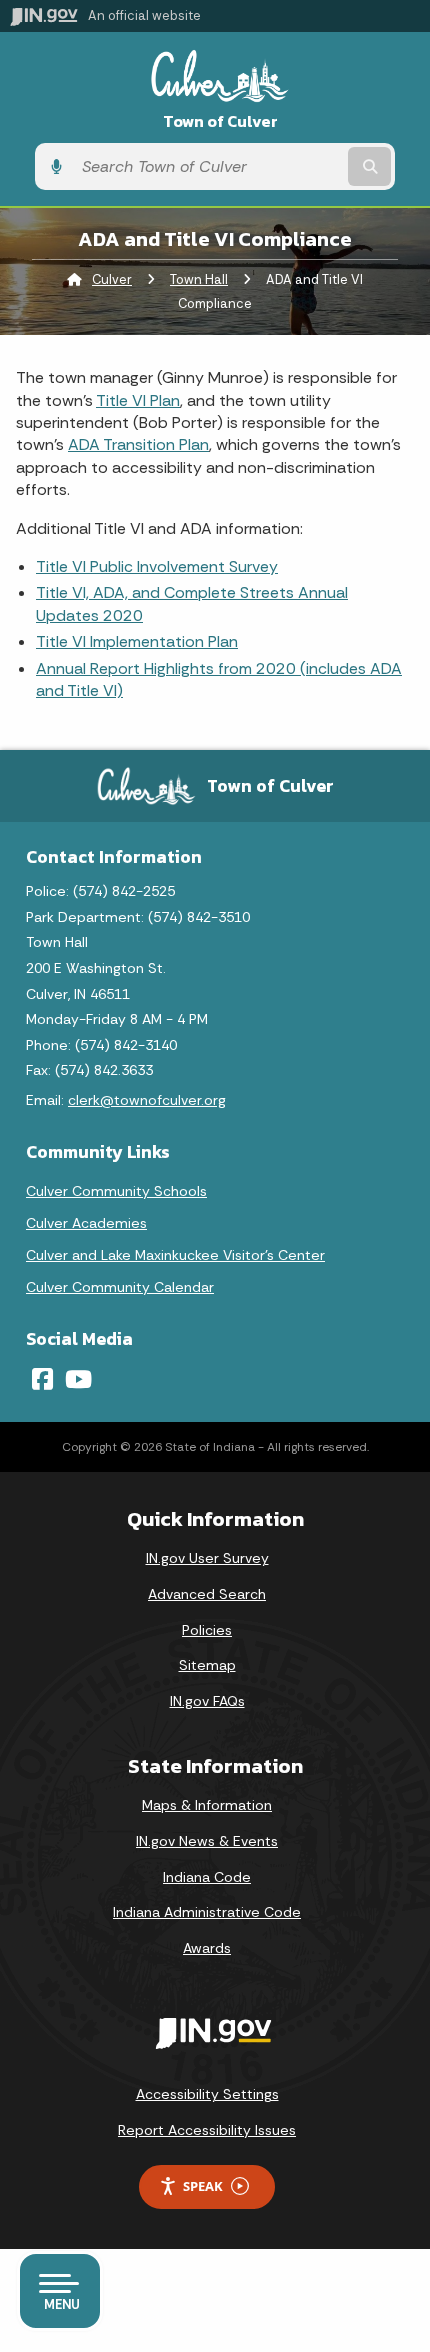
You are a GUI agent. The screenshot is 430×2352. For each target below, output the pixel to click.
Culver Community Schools (116, 1191)
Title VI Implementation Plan (137, 641)
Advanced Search (207, 1594)
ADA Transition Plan (138, 444)
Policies (207, 1630)
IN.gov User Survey (207, 1558)
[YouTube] (78, 1379)
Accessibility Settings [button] (207, 2094)
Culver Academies (86, 1223)
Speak (203, 2186)
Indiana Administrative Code (207, 1912)
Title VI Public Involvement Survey (157, 566)
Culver (112, 279)
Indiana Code (207, 1877)
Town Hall (199, 279)
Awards (207, 1948)
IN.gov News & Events (207, 1841)
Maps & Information (207, 1805)
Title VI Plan (138, 400)
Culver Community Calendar (120, 1287)
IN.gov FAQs (207, 1701)
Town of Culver (220, 121)
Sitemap (207, 1665)
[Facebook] (42, 1379)
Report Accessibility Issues (207, 2130)
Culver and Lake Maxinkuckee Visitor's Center (175, 1255)
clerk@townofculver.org (147, 1100)
